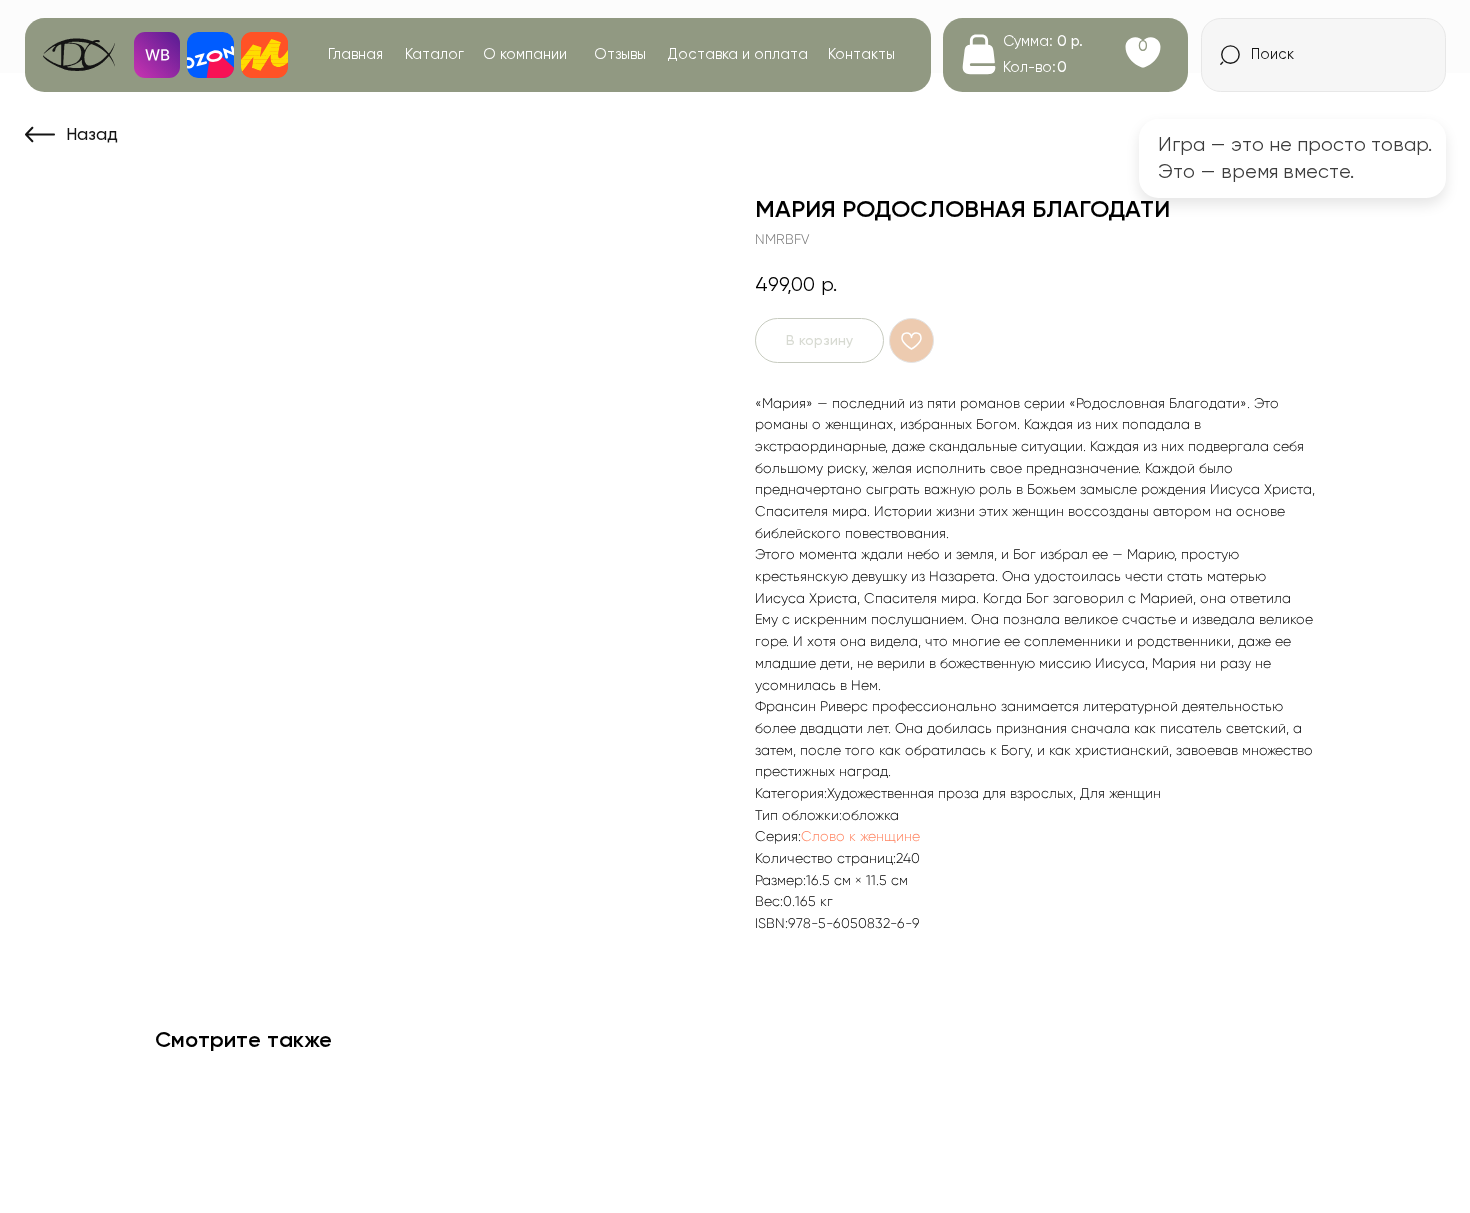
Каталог (434, 54)
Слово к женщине (860, 836)
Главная (355, 54)
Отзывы (620, 54)
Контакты (861, 54)
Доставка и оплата (738, 54)
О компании (525, 54)
